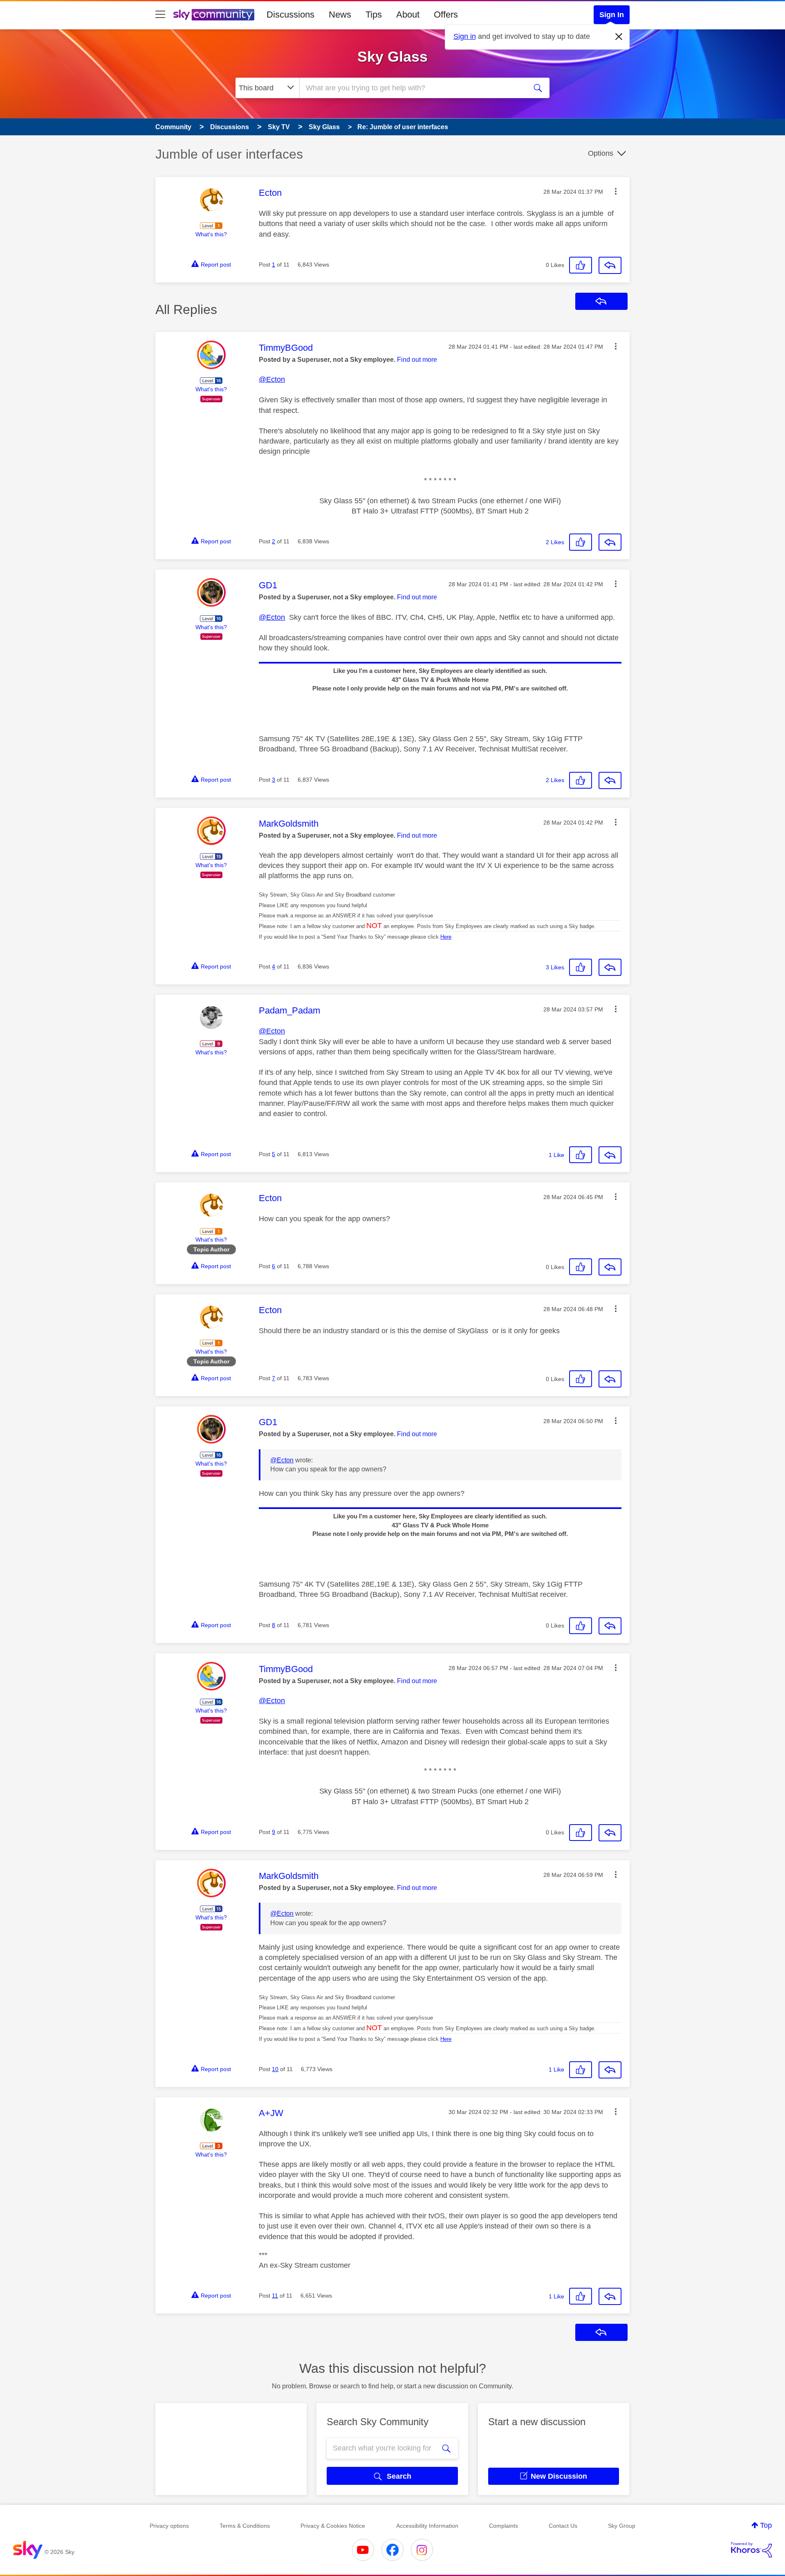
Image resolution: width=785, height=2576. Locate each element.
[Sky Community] (214, 15)
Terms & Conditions (245, 2526)
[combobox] (412, 88)
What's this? (211, 234)
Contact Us (563, 2526)
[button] (616, 191)
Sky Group (622, 2526)
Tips (374, 15)
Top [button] (766, 2525)
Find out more (417, 360)
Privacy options (169, 2526)
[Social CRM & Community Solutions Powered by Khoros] (751, 2550)
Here (446, 937)
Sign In (612, 15)
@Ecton (272, 379)
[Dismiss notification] (619, 37)
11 (275, 2296)
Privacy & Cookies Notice (333, 2526)
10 (275, 2069)
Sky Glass (392, 57)
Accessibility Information (427, 2526)
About (408, 15)
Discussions (290, 15)
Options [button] (601, 153)
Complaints (504, 2526)
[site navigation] (160, 15)
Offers (446, 15)
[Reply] (610, 265)
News (340, 15)
